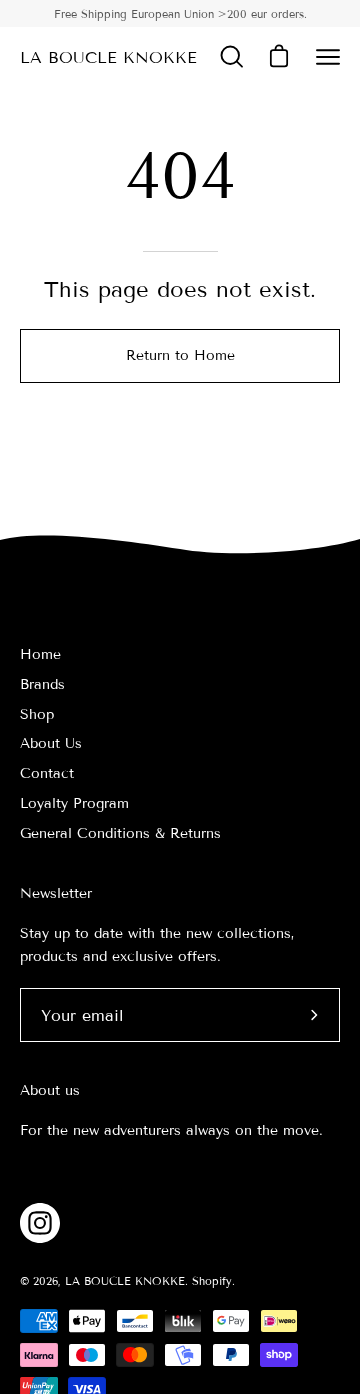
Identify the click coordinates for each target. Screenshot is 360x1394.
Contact (47, 773)
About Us (51, 743)
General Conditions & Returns (120, 833)
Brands (42, 684)
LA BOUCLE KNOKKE (108, 57)
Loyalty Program (74, 803)
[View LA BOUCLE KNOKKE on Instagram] (40, 1223)
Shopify (212, 1281)
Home (40, 654)
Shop (37, 714)
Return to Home (180, 355)
